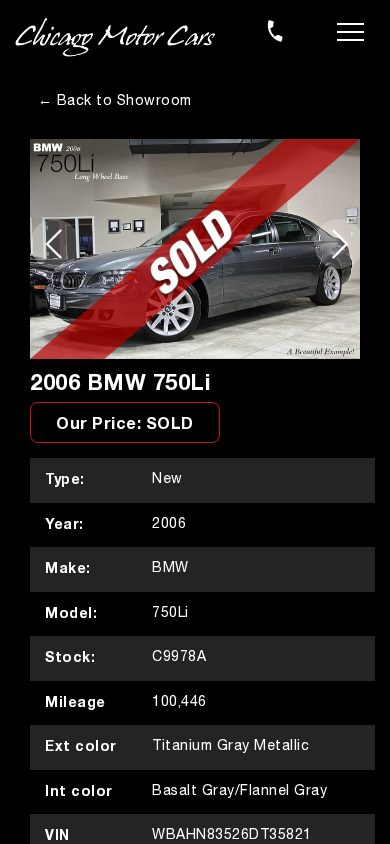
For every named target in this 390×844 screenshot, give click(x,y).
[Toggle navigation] (350, 30)
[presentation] (53, 244)
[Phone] (275, 31)
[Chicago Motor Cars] (115, 38)
